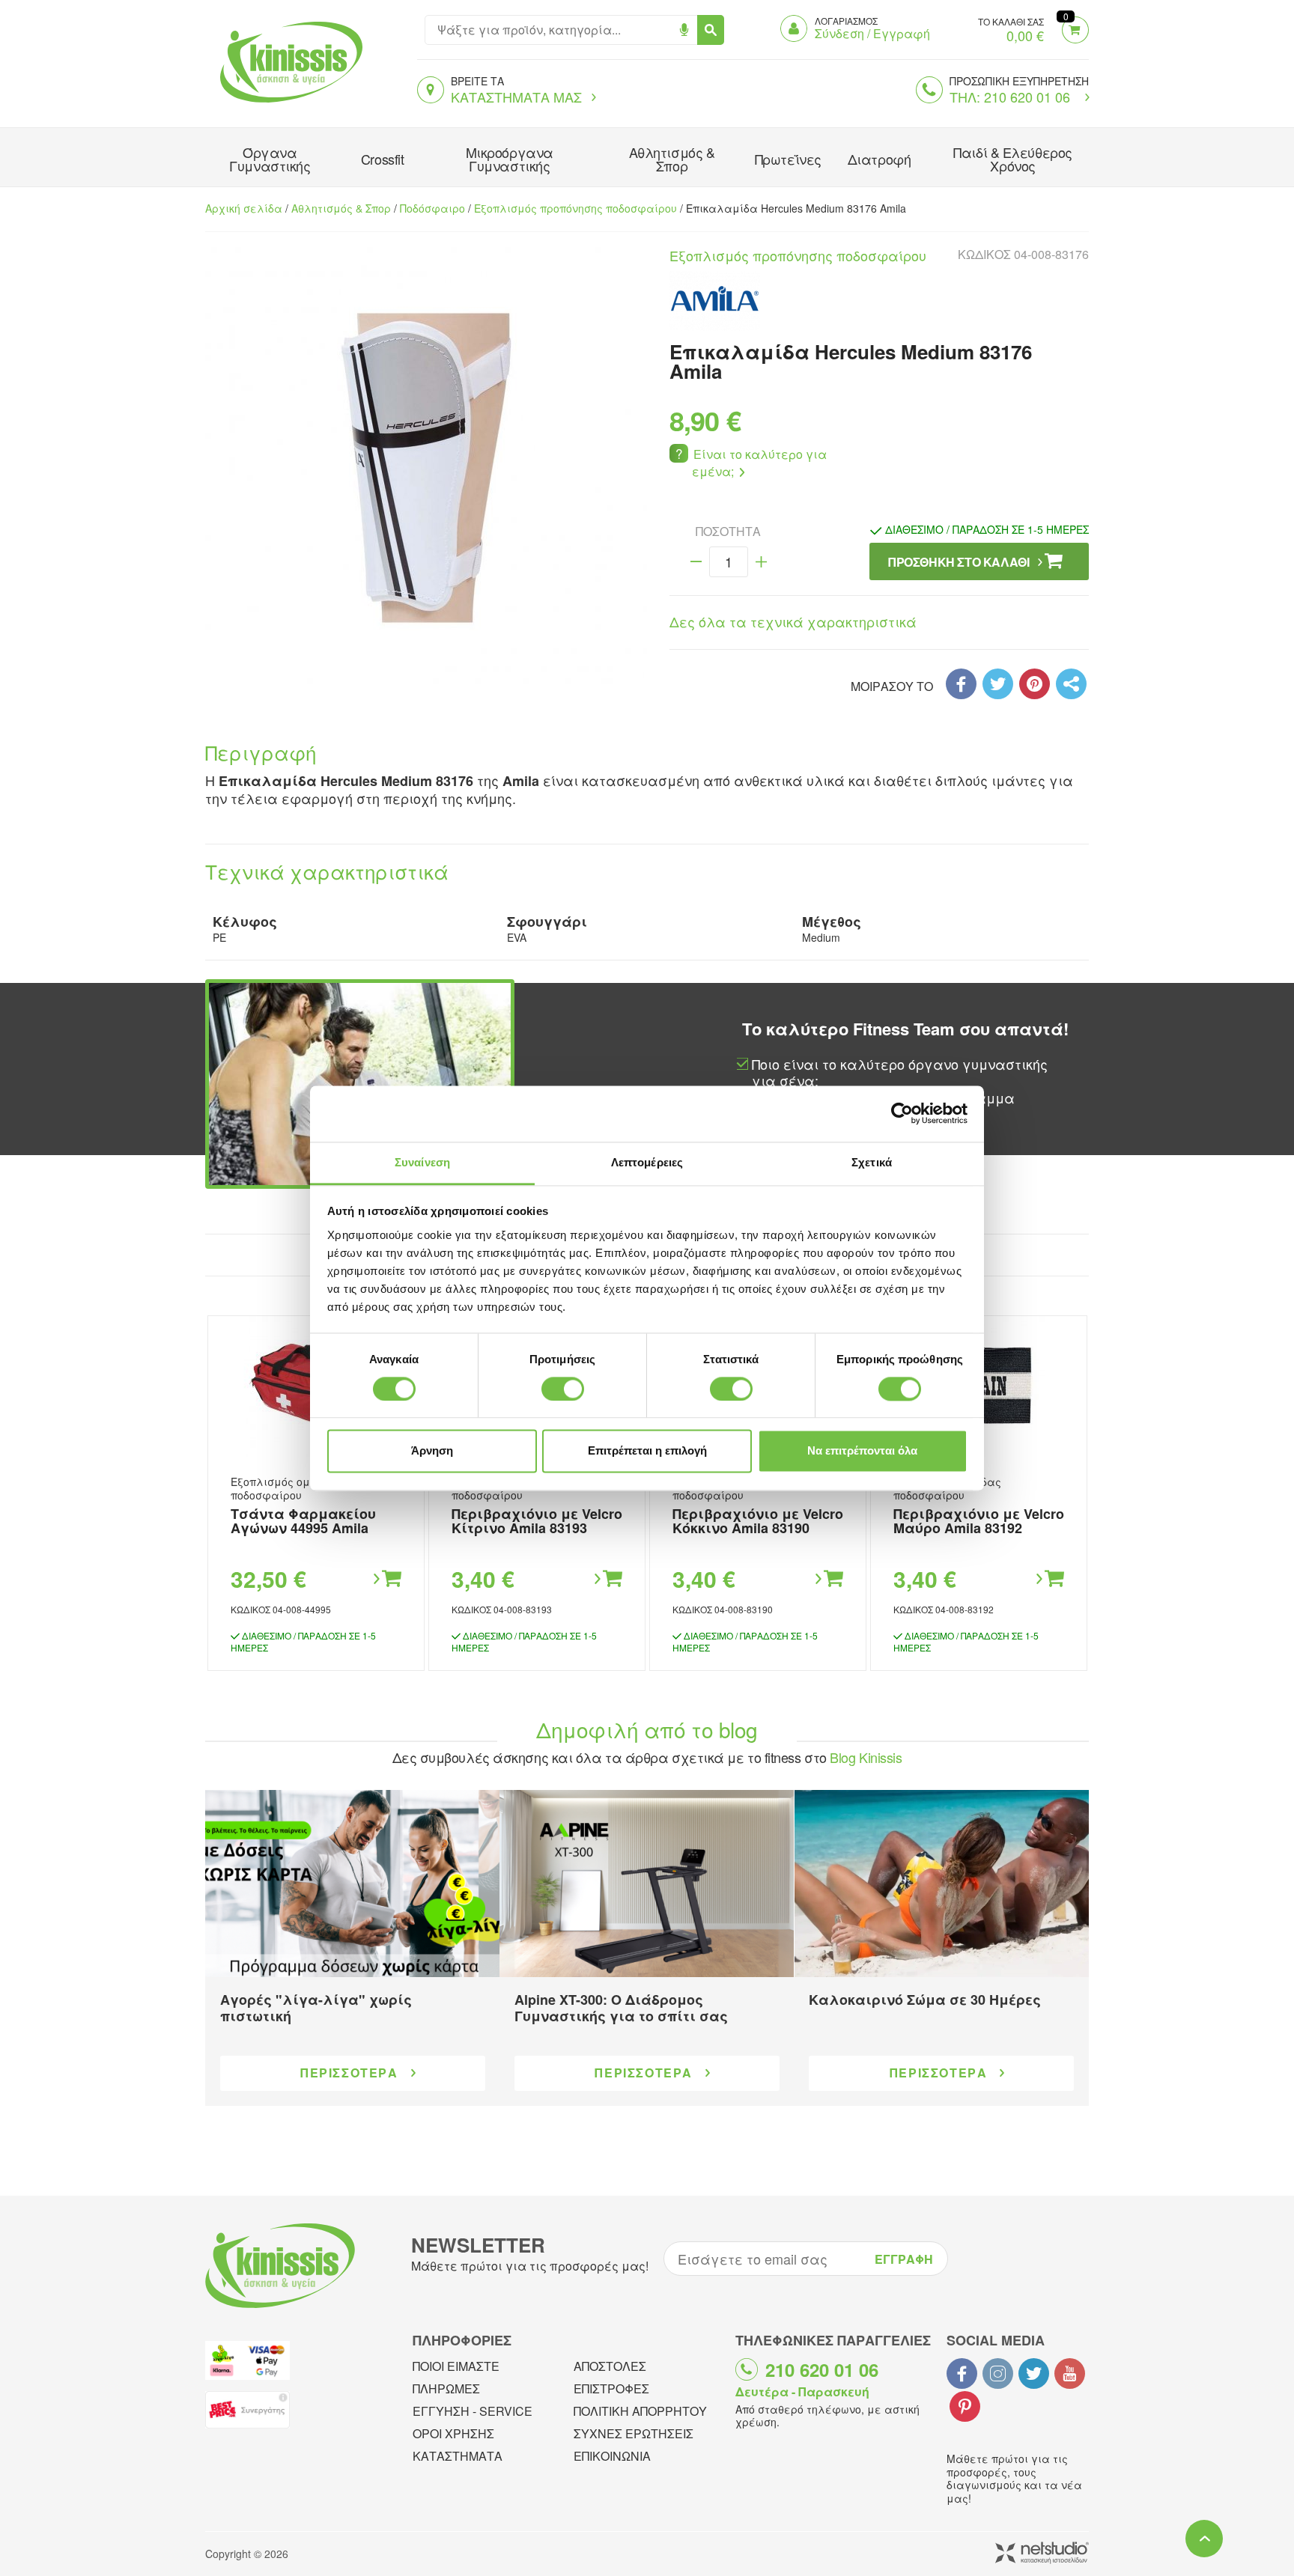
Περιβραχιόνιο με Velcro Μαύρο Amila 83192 (979, 1521)
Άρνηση (432, 1451)
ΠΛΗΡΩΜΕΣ (446, 2388)
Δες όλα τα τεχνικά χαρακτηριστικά (793, 621)
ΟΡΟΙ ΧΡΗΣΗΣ (453, 2433)
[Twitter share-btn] (998, 684)
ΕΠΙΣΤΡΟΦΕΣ (611, 2388)
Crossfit (382, 159)
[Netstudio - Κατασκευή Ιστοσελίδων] (1042, 2554)
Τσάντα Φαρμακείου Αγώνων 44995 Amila (303, 1521)
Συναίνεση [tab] (422, 1162)
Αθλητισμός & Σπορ (672, 159)
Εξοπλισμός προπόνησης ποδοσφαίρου (575, 208)
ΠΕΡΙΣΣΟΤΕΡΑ (349, 2073)
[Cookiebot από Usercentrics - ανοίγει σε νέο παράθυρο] (902, 1113)
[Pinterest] (1035, 684)
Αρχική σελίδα (244, 208)
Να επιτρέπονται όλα (862, 1451)
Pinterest (965, 2406)
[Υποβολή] (711, 30)
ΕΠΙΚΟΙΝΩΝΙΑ (612, 2456)
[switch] (563, 1389)
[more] (761, 562)
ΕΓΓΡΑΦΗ (904, 2259)
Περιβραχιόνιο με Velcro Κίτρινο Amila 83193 (537, 1521)
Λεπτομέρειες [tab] (647, 1162)
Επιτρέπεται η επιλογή (647, 1451)
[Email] (1071, 684)
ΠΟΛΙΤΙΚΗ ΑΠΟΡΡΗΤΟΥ (640, 2411)
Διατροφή (879, 159)
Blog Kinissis (866, 1757)
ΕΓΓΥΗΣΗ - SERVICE (473, 2411)
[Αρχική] (288, 104)
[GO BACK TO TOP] (1204, 2539)
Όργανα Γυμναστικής (270, 159)
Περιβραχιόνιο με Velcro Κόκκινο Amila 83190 (758, 1521)
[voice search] (684, 30)
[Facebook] (961, 684)
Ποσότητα (728, 532)
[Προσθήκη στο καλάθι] (386, 1579)
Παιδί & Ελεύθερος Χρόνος (1012, 159)
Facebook (962, 2373)
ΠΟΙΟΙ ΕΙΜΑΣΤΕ (456, 2366)
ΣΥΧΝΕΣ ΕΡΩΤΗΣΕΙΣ (634, 2433)
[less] (696, 562)
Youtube (1070, 2373)
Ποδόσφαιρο (432, 208)
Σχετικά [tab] (872, 1162)
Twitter (1034, 2373)
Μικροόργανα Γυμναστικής (510, 159)
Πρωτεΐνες (788, 159)
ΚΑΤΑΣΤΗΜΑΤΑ (458, 2456)
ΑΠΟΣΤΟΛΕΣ (610, 2366)
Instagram (998, 2373)
